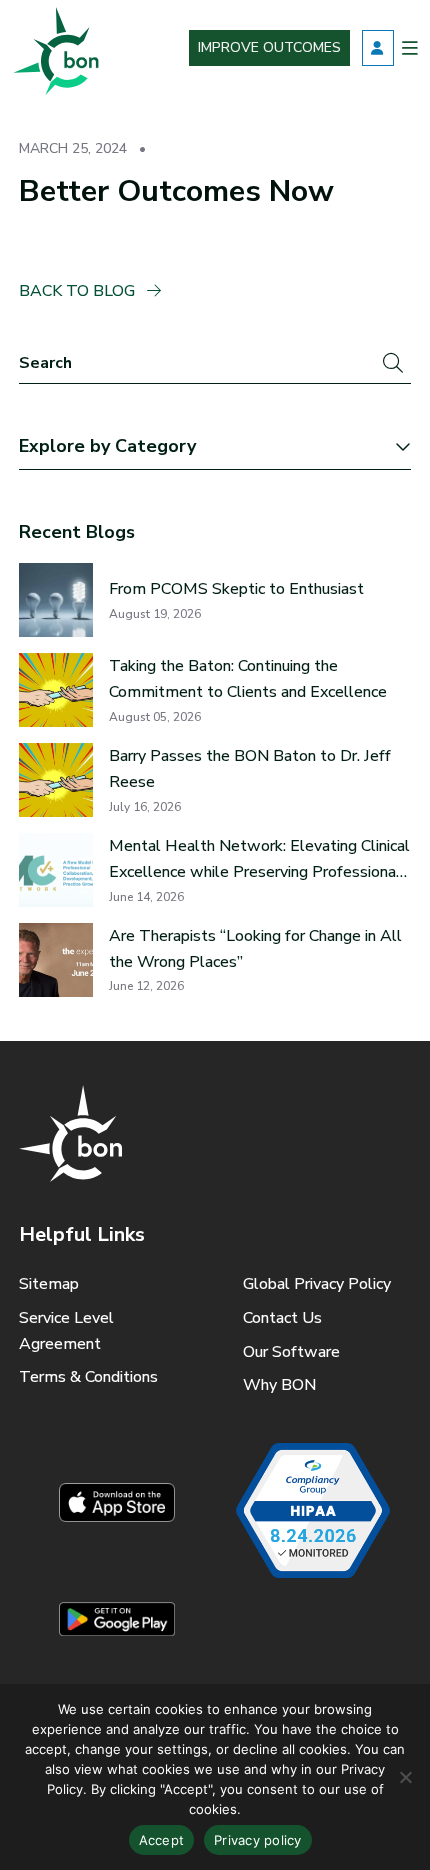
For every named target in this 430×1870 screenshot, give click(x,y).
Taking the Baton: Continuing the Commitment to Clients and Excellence (248, 679)
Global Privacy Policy (317, 1284)
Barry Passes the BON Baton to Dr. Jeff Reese (250, 769)
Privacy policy (258, 1840)
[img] (54, 48)
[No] (405, 1777)
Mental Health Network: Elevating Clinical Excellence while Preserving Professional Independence (259, 860)
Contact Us (282, 1318)
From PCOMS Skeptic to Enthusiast (236, 589)
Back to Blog (79, 291)
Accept (162, 1840)
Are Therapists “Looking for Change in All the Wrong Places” (255, 949)
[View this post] (56, 600)
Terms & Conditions (88, 1377)
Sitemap (49, 1284)
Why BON (279, 1385)
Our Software (291, 1352)
